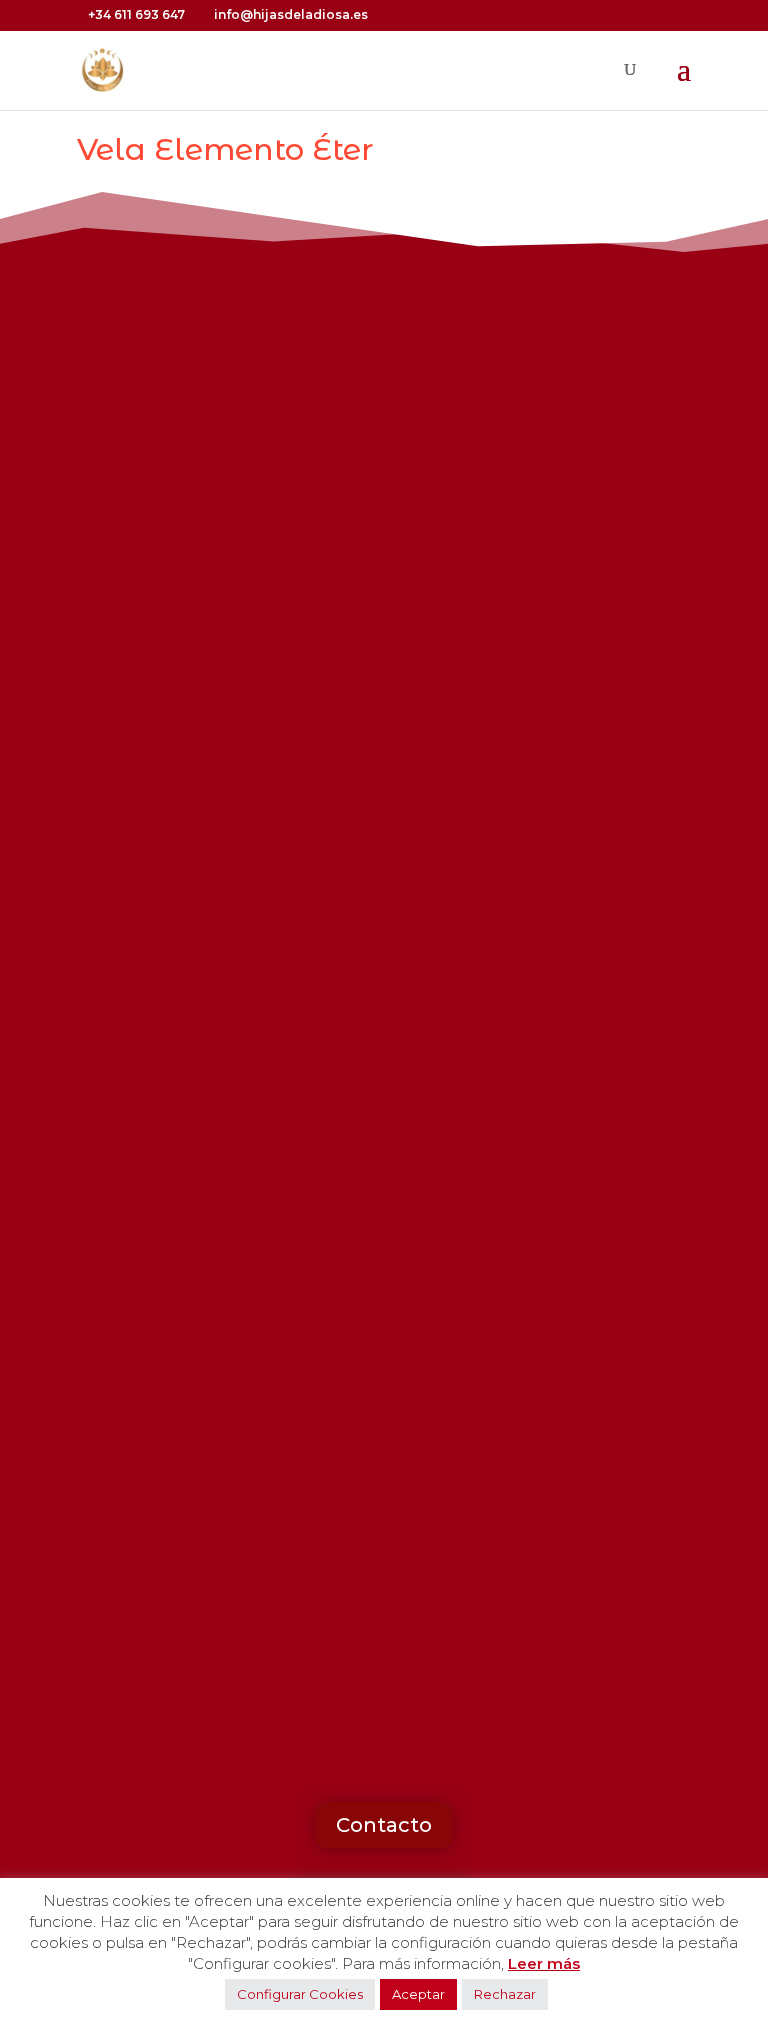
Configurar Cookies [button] (300, 1994)
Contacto (384, 1825)
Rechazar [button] (505, 1994)
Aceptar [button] (418, 1994)
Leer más (544, 1963)
